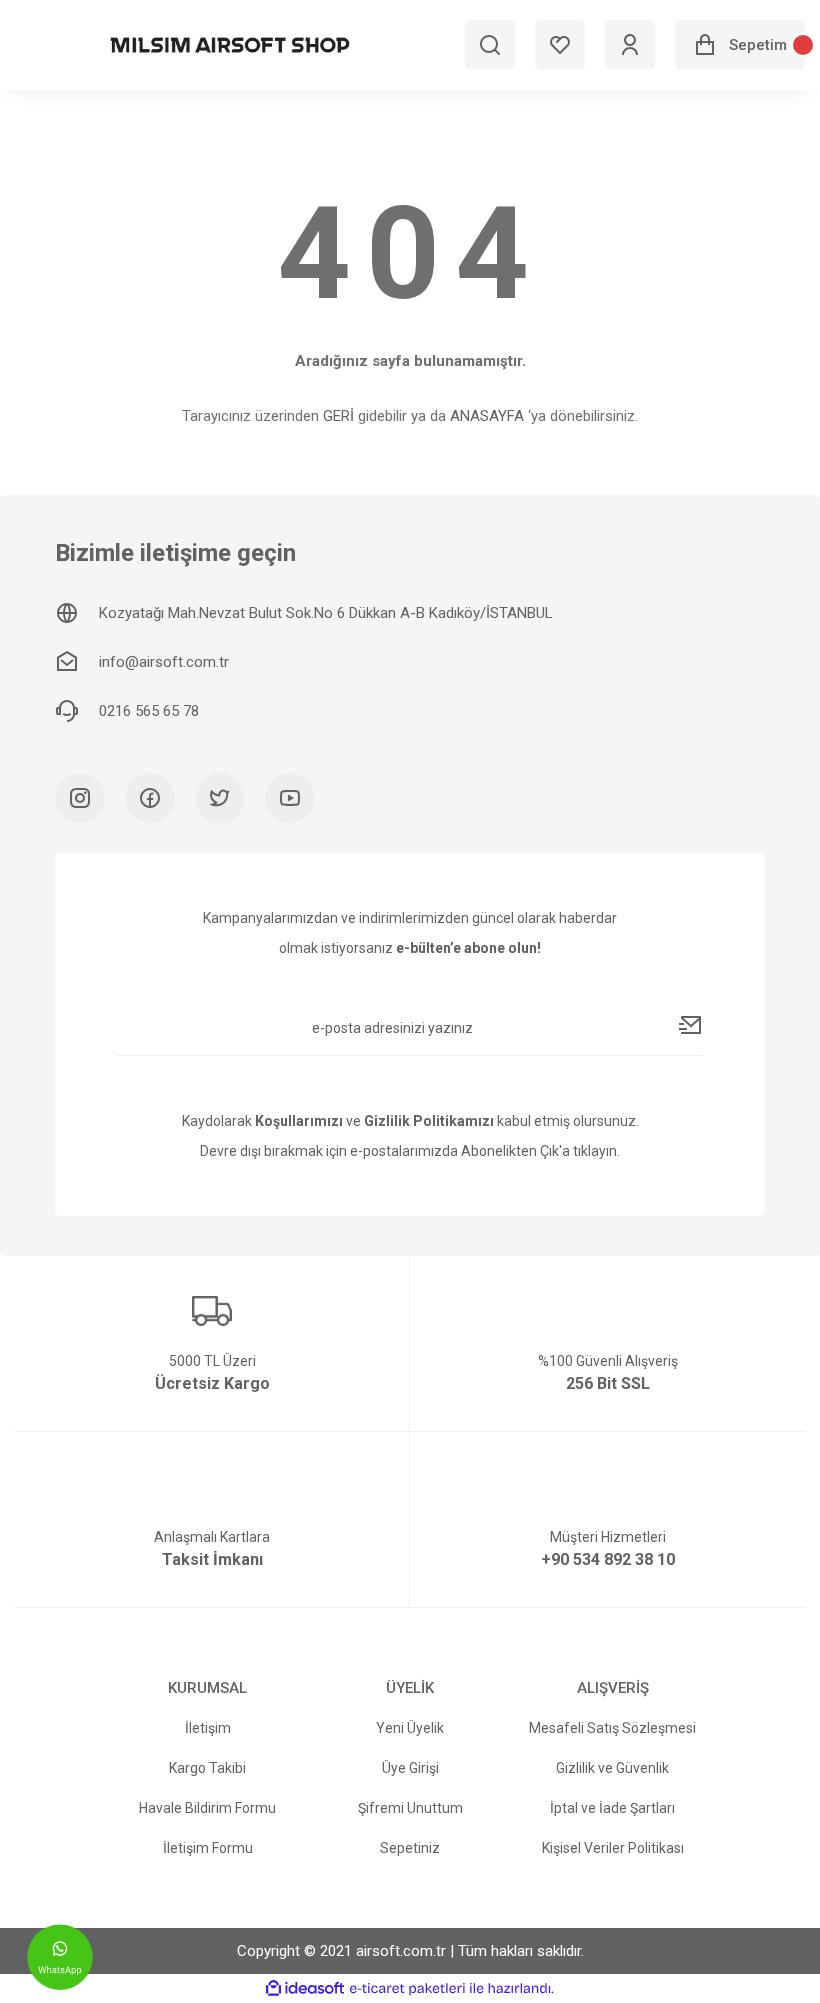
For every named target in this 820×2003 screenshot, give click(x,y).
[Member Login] (630, 45)
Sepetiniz (410, 1848)
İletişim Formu (208, 1848)
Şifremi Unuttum (410, 1808)
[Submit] (691, 1025)
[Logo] (230, 45)
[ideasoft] (305, 1988)
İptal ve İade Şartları (612, 1808)
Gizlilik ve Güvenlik (612, 1768)
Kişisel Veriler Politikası (613, 1848)
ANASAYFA (487, 416)
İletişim (208, 1728)
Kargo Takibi (207, 1768)
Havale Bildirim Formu (207, 1808)
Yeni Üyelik (410, 1728)
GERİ (338, 416)
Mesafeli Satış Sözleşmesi (612, 1728)
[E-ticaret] (407, 1989)
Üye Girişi (410, 1768)
